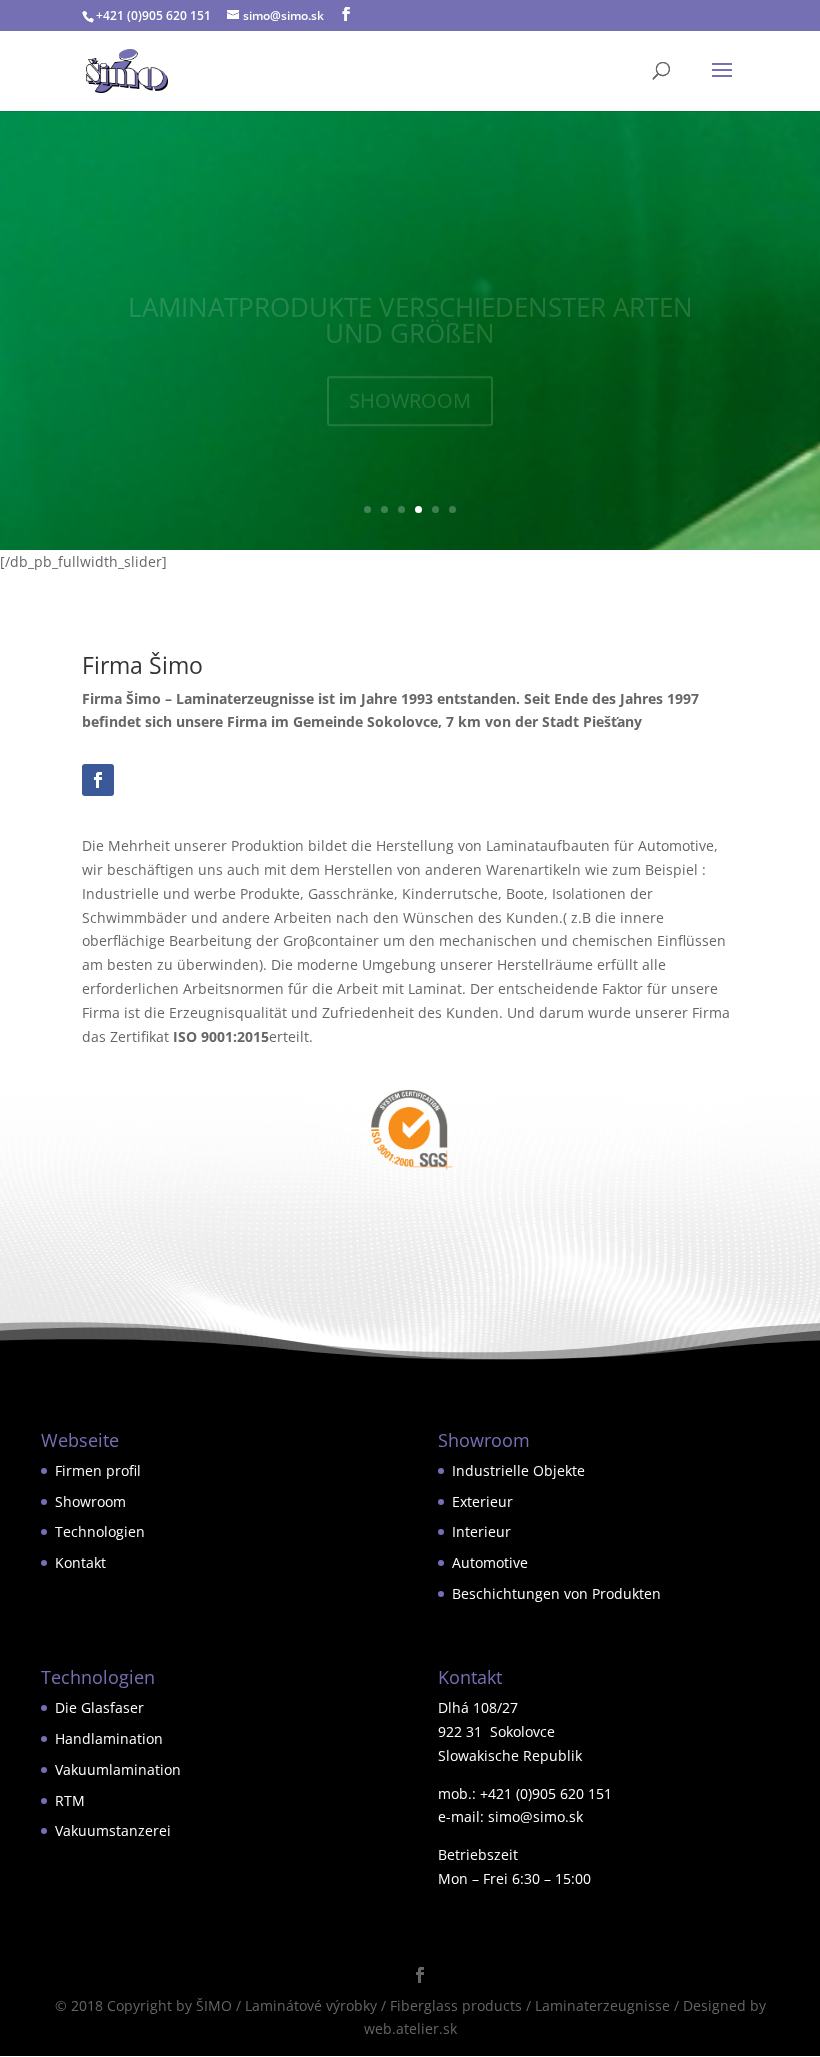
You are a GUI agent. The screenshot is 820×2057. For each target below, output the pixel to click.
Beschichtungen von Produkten (556, 1593)
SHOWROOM (410, 369)
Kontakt (80, 1562)
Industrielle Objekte (518, 1470)
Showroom (90, 1501)
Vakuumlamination (118, 1769)
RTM (70, 1800)
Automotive (490, 1562)
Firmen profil (98, 1470)
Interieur (481, 1531)
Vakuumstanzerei (113, 1830)
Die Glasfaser (99, 1707)
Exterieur (482, 1501)
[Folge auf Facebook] (98, 780)
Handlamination (109, 1738)
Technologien (100, 1531)
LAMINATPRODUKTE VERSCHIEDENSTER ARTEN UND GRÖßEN (410, 289)
